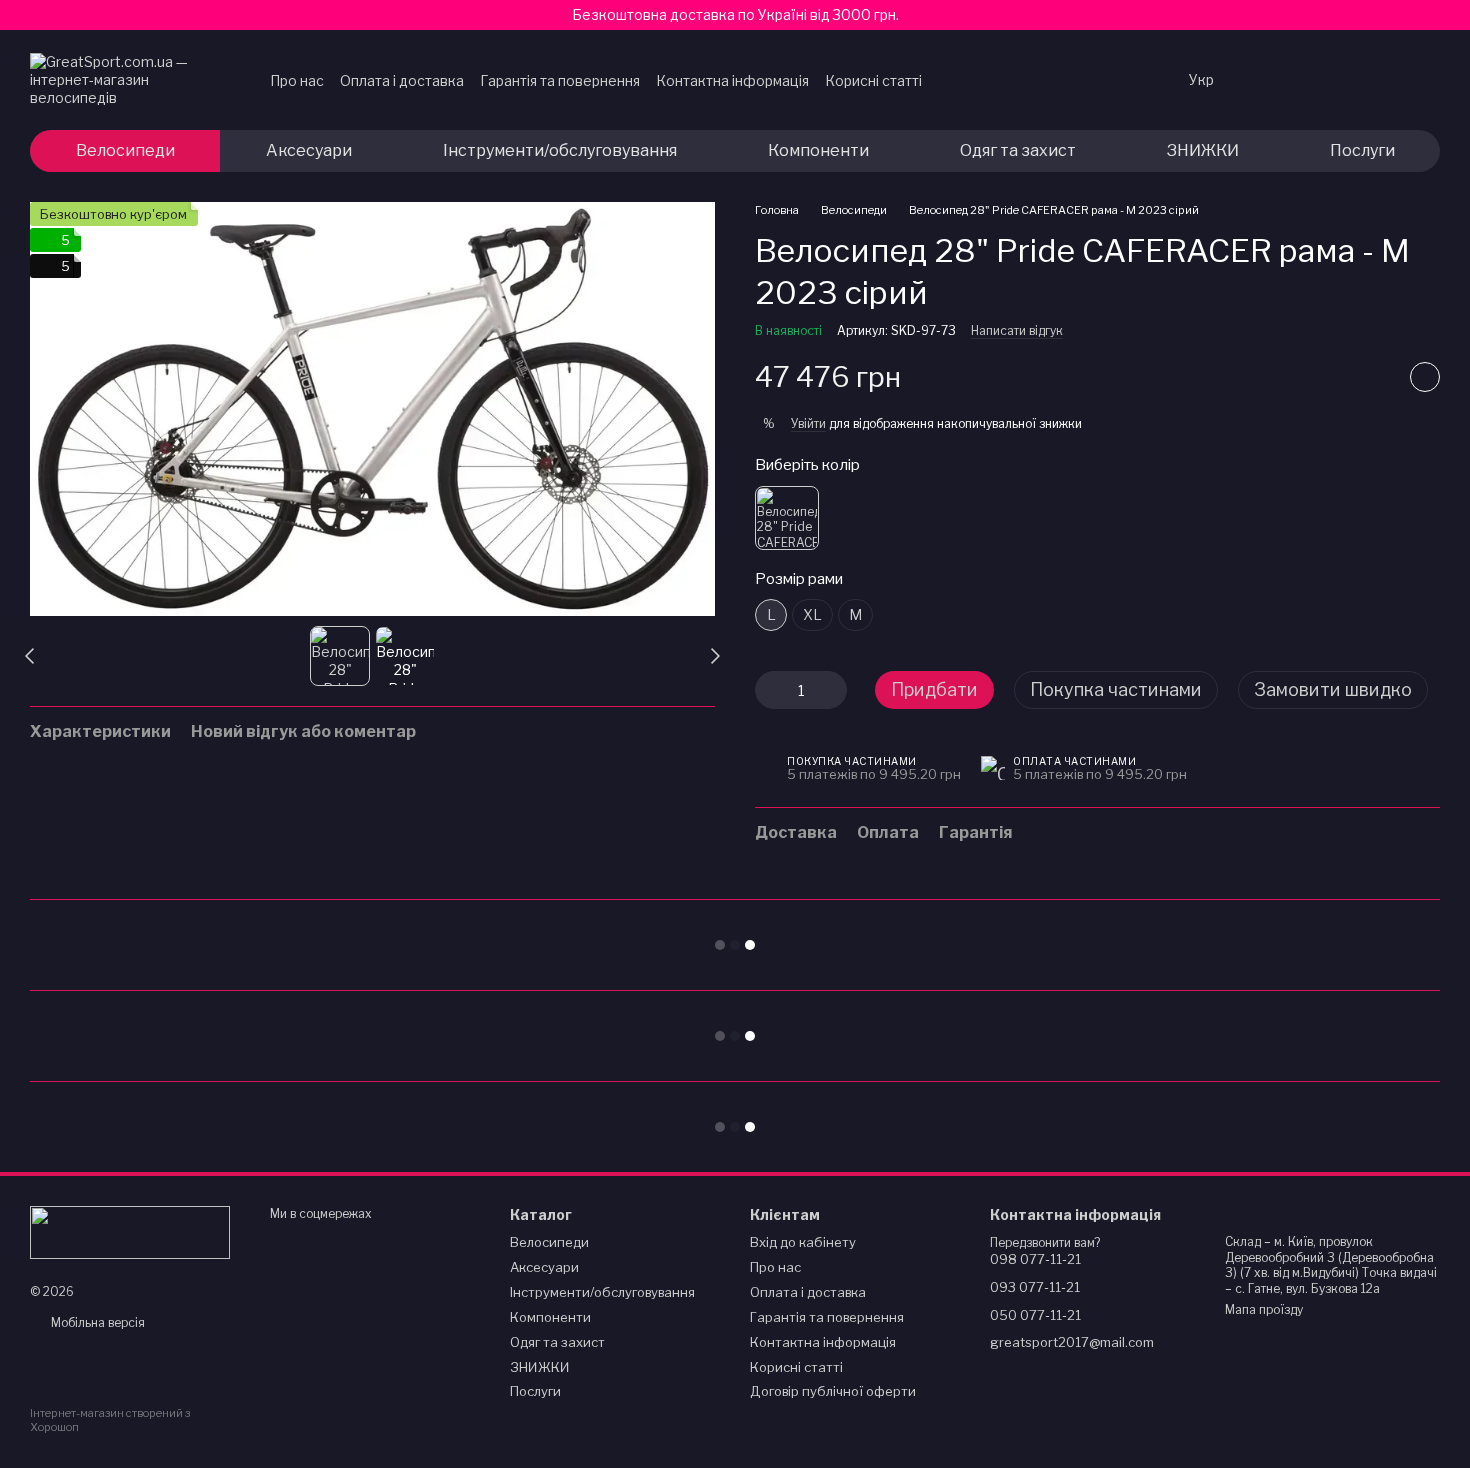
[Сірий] (787, 518)
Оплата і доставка (402, 80)
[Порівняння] (1320, 80)
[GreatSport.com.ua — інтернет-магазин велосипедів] (130, 1231)
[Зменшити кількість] (770, 690)
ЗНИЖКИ (1203, 150)
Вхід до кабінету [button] (803, 1242)
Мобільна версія (96, 1322)
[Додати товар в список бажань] (1425, 377)
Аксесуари (309, 150)
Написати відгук (1017, 330)
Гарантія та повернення (560, 80)
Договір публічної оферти (833, 1391)
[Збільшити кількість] (832, 690)
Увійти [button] (808, 423)
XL (812, 614)
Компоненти (818, 150)
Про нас (297, 80)
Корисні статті (873, 80)
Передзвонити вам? (1045, 1242)
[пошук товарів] (1133, 80)
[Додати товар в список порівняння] (1375, 377)
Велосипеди (125, 150)
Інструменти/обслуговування (560, 150)
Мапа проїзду (1264, 1309)
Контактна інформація (732, 80)
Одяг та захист (1018, 150)
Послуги (1362, 150)
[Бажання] (1268, 80)
